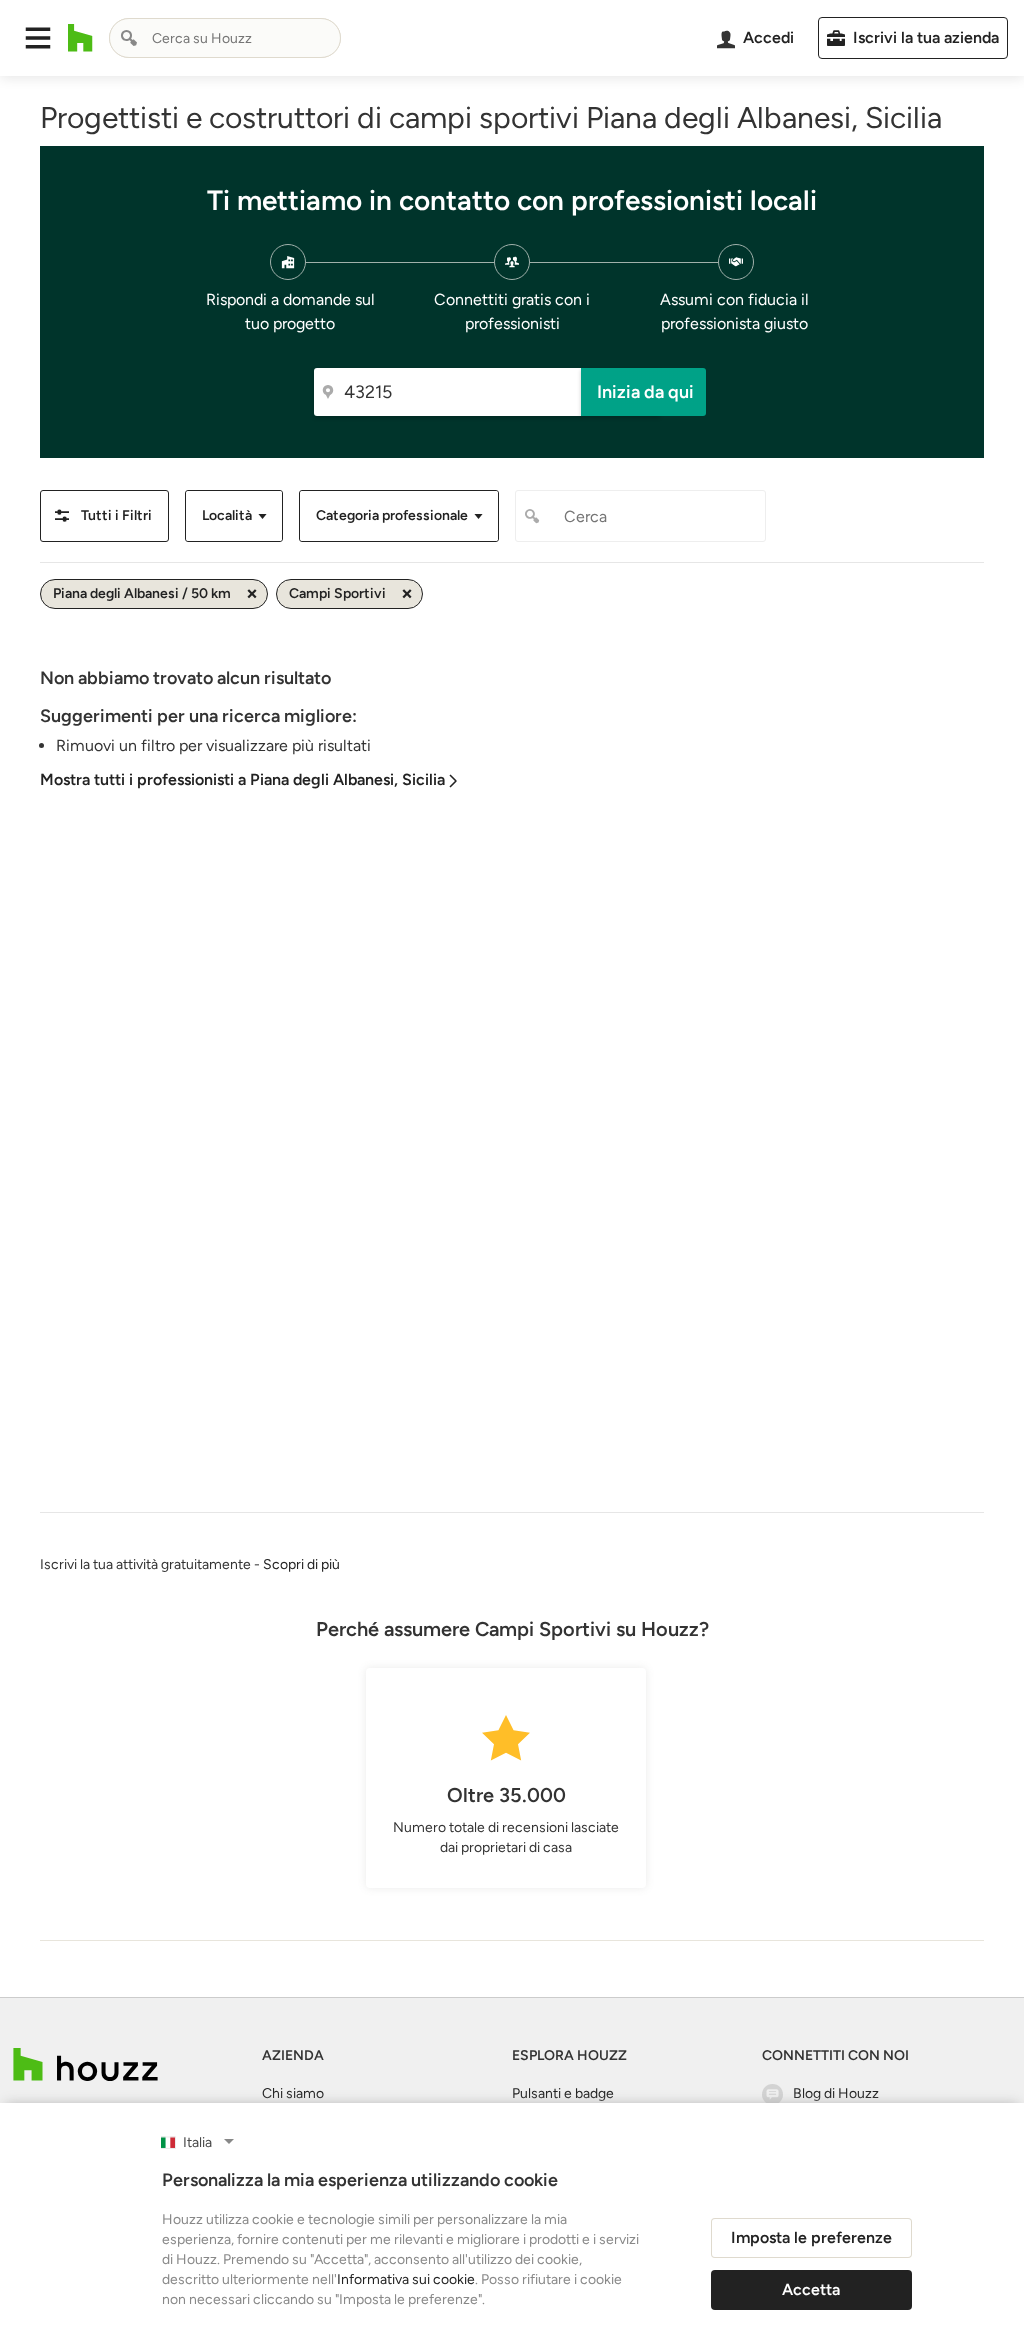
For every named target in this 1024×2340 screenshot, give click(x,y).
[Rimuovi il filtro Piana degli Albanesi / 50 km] (252, 594)
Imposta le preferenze (811, 2237)
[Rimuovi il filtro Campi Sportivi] (407, 594)
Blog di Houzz (836, 2093)
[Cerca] (129, 38)
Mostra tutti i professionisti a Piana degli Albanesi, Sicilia (242, 779)
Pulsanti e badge (563, 2093)
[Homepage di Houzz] (80, 38)
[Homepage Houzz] (85, 2064)
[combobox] (225, 38)
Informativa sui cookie (406, 2279)
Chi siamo (293, 2093)
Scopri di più (301, 1564)
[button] (38, 38)
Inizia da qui (645, 392)
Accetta (811, 2289)
